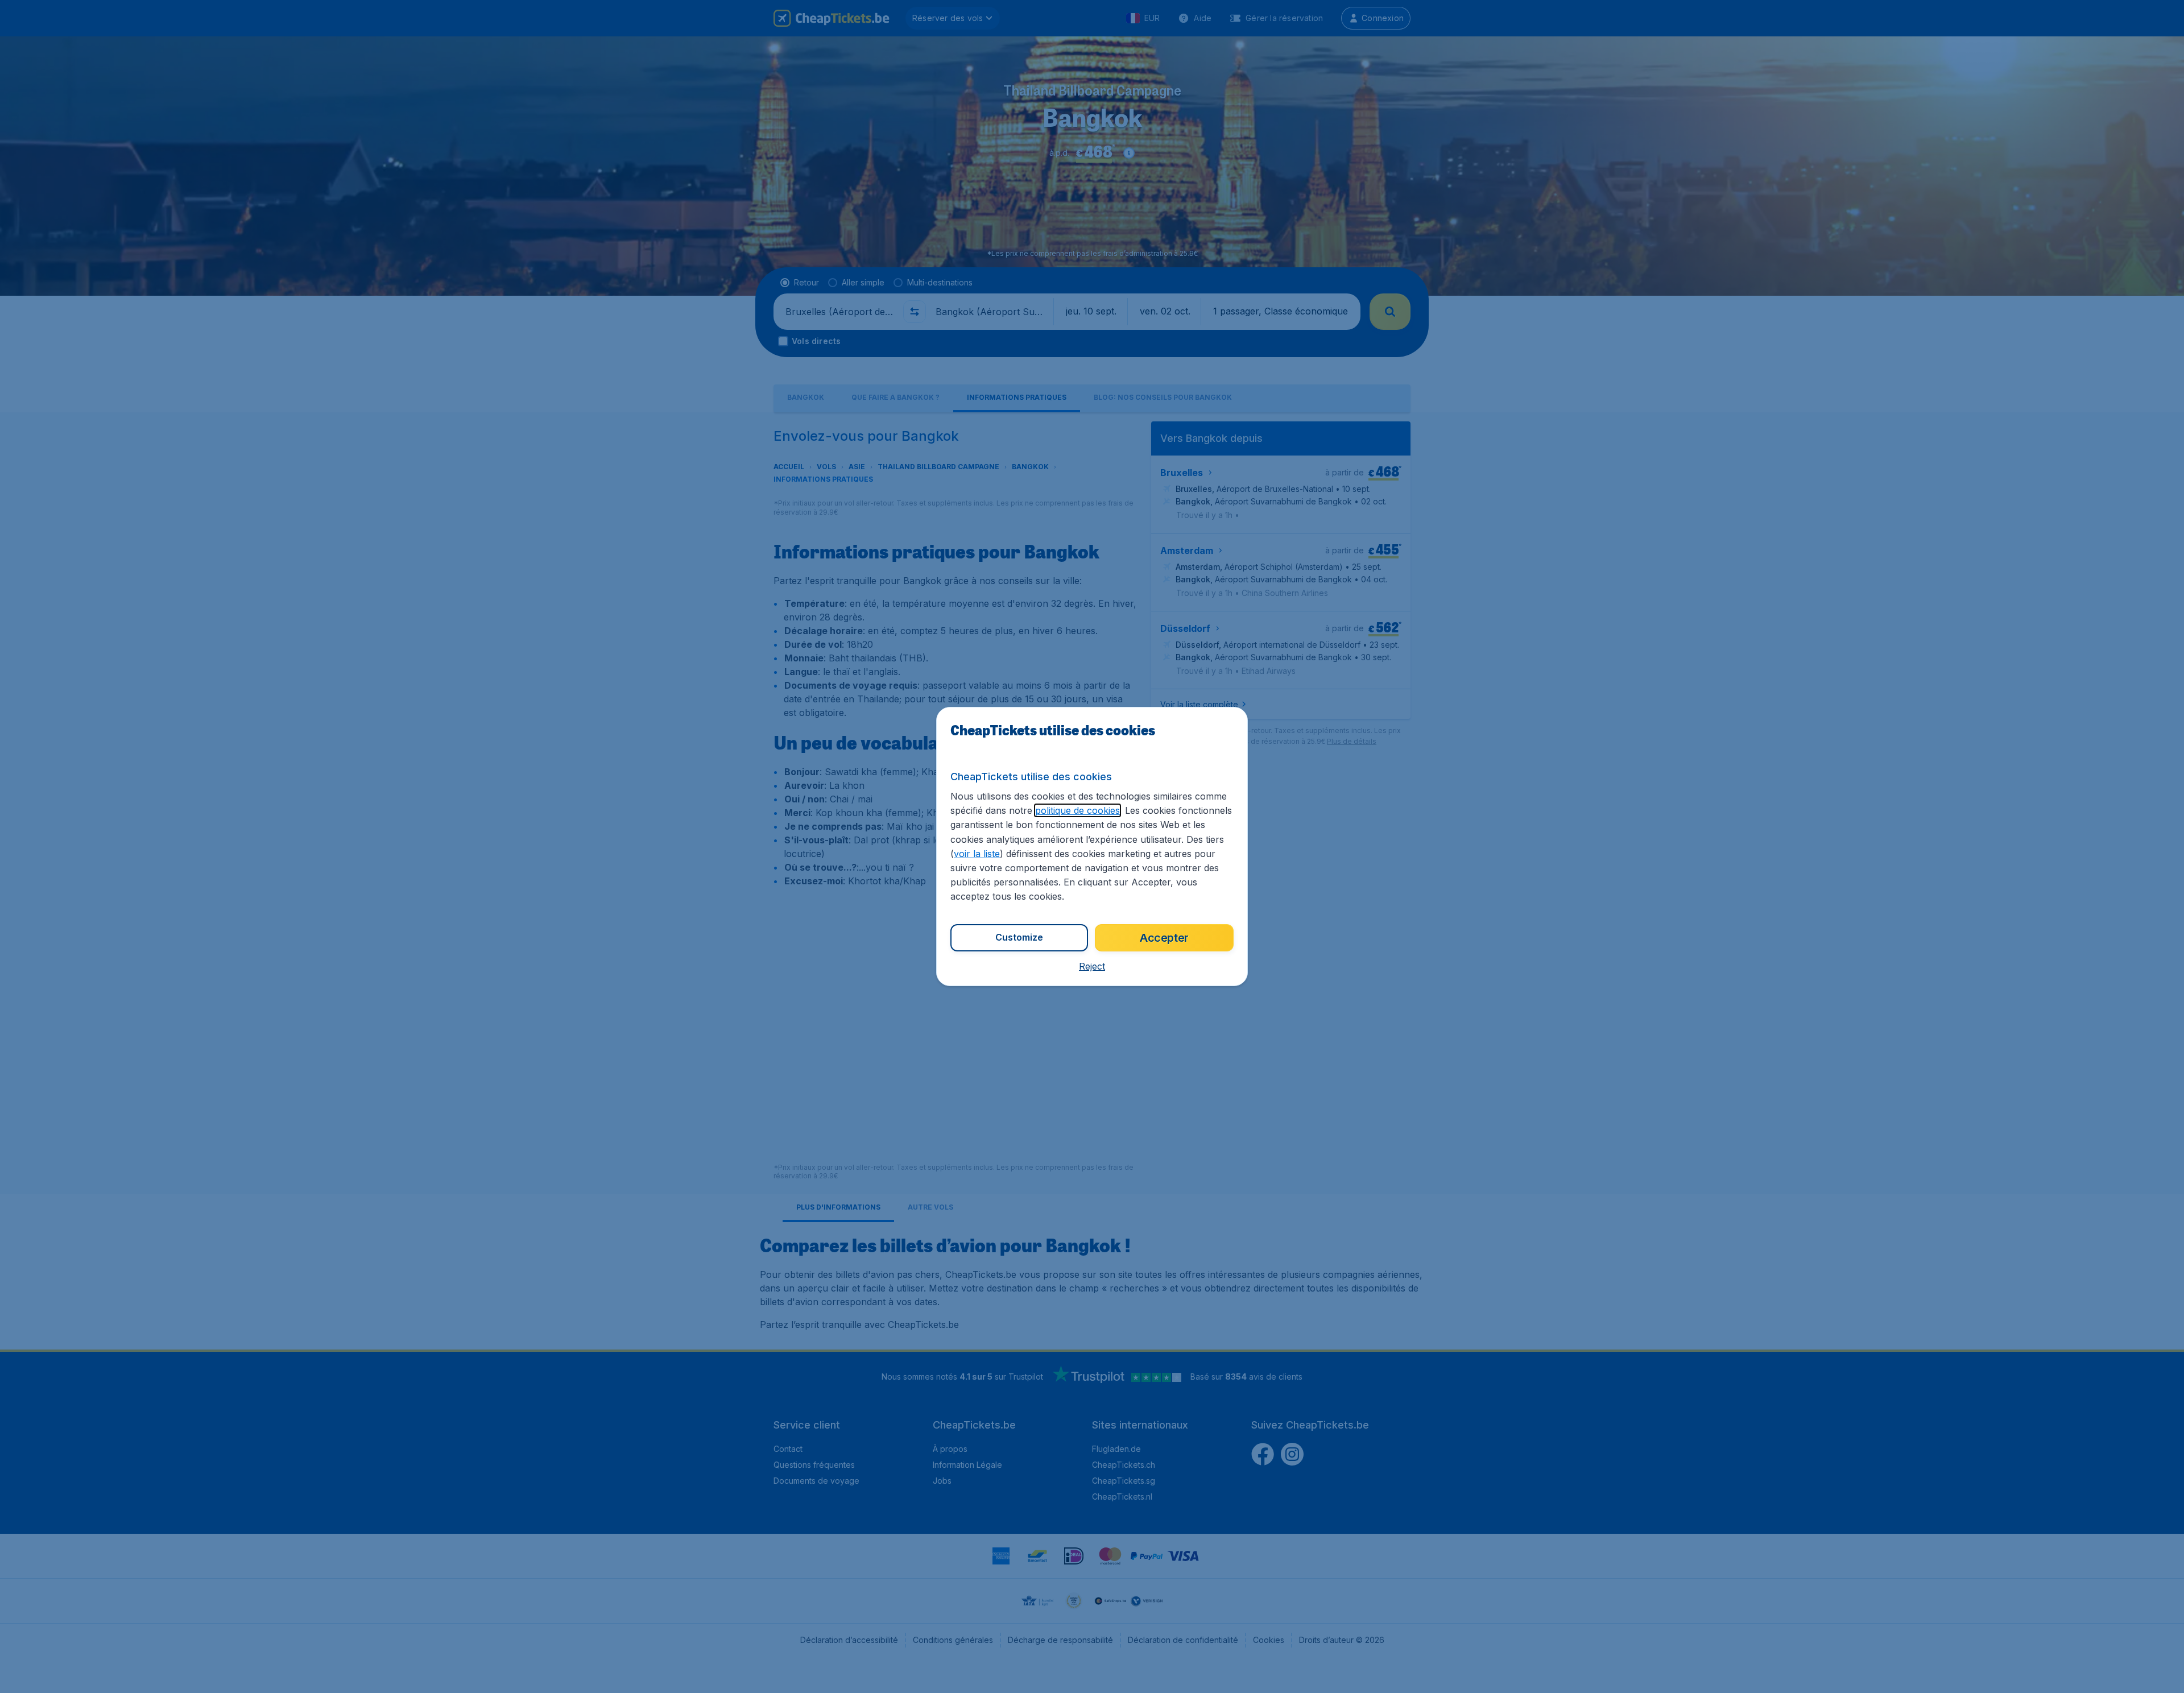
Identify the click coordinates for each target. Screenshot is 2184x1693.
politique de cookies (1077, 810)
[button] (1092, 966)
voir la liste (977, 854)
